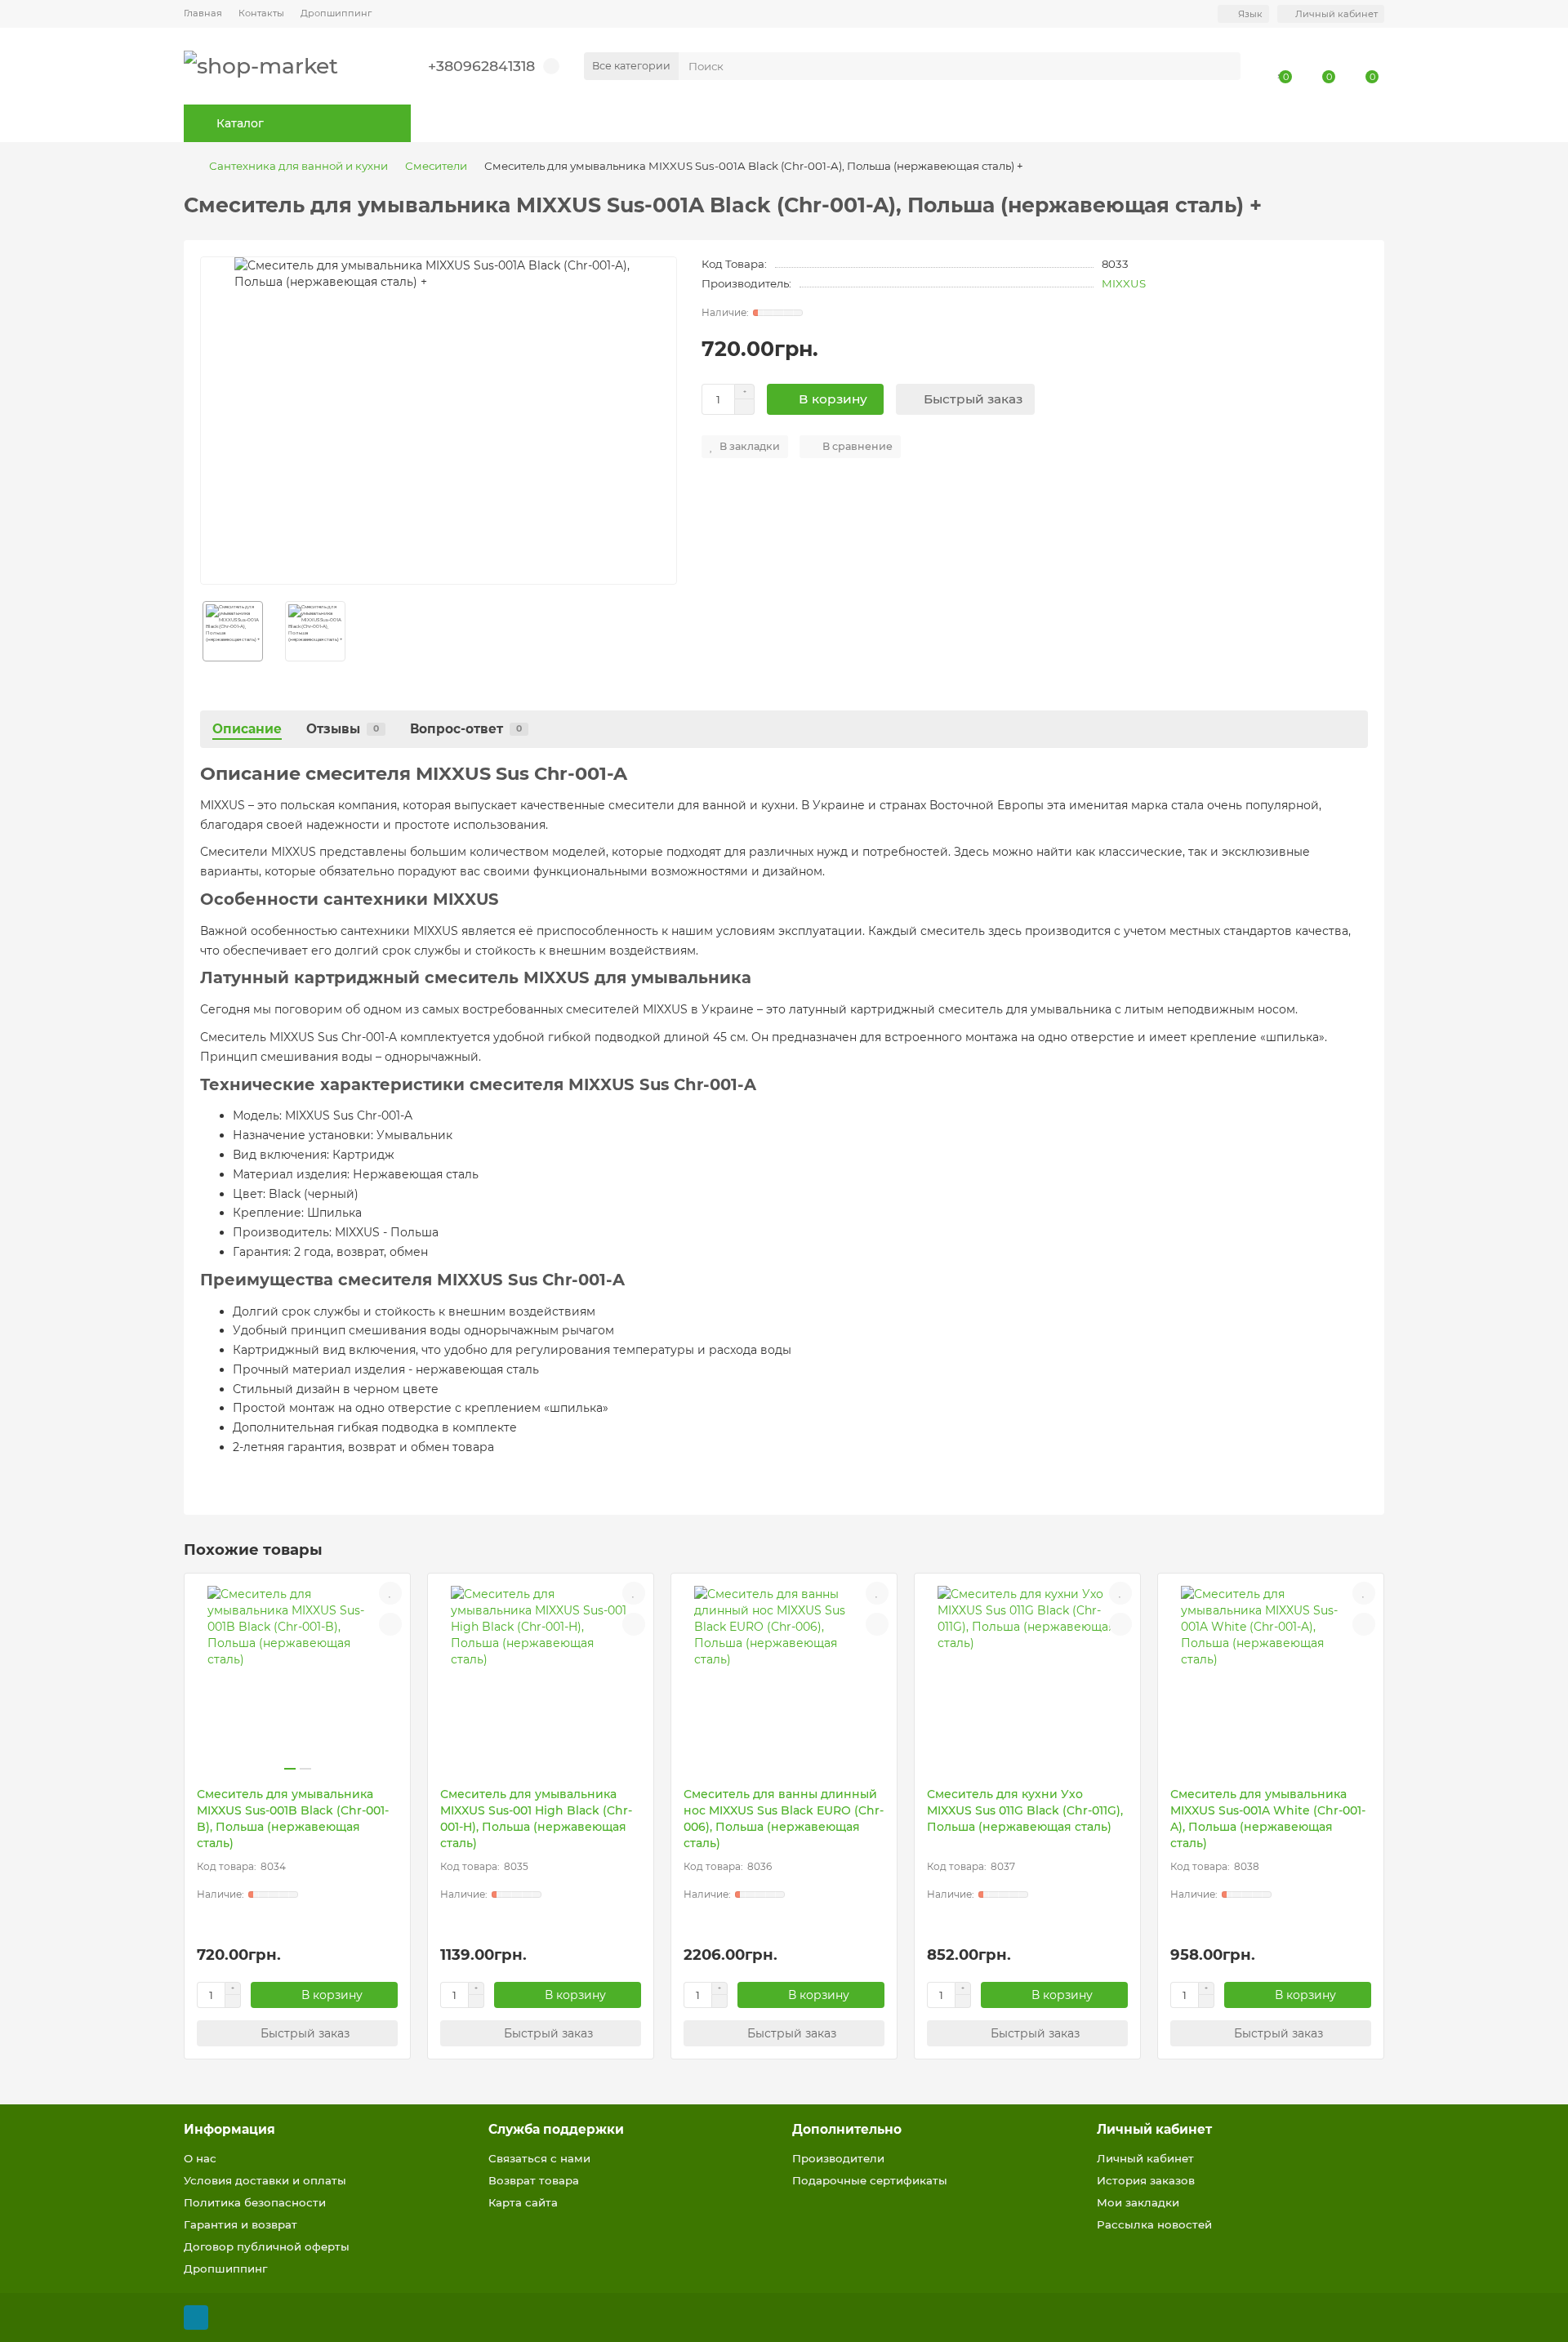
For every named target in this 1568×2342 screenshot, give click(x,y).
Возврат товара (534, 2180)
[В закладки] (390, 1593)
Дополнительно (847, 2129)
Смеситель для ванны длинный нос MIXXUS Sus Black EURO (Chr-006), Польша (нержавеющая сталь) (784, 1819)
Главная (203, 13)
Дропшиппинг (336, 13)
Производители (838, 2158)
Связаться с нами (539, 2158)
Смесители (436, 166)
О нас (200, 2158)
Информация (229, 2129)
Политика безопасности (255, 2202)
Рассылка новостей (1154, 2224)
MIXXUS (1124, 283)
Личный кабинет (1154, 2129)
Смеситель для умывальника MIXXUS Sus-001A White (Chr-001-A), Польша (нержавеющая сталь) (1268, 1819)
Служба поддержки (556, 2129)
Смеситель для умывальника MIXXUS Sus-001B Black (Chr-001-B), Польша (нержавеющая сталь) (293, 1819)
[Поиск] (1223, 66)
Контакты (261, 13)
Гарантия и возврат (241, 2224)
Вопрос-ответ (466, 729)
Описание (247, 729)
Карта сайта (523, 2202)
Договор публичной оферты (267, 2246)
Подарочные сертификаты (870, 2180)
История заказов (1146, 2180)
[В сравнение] (390, 1624)
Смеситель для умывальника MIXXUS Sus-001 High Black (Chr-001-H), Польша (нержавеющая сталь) (536, 1819)
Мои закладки (1138, 2202)
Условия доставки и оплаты (265, 2180)
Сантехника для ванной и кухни (298, 166)
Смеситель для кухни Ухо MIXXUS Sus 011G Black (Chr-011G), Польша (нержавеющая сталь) (1025, 1810)
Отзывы (343, 729)
